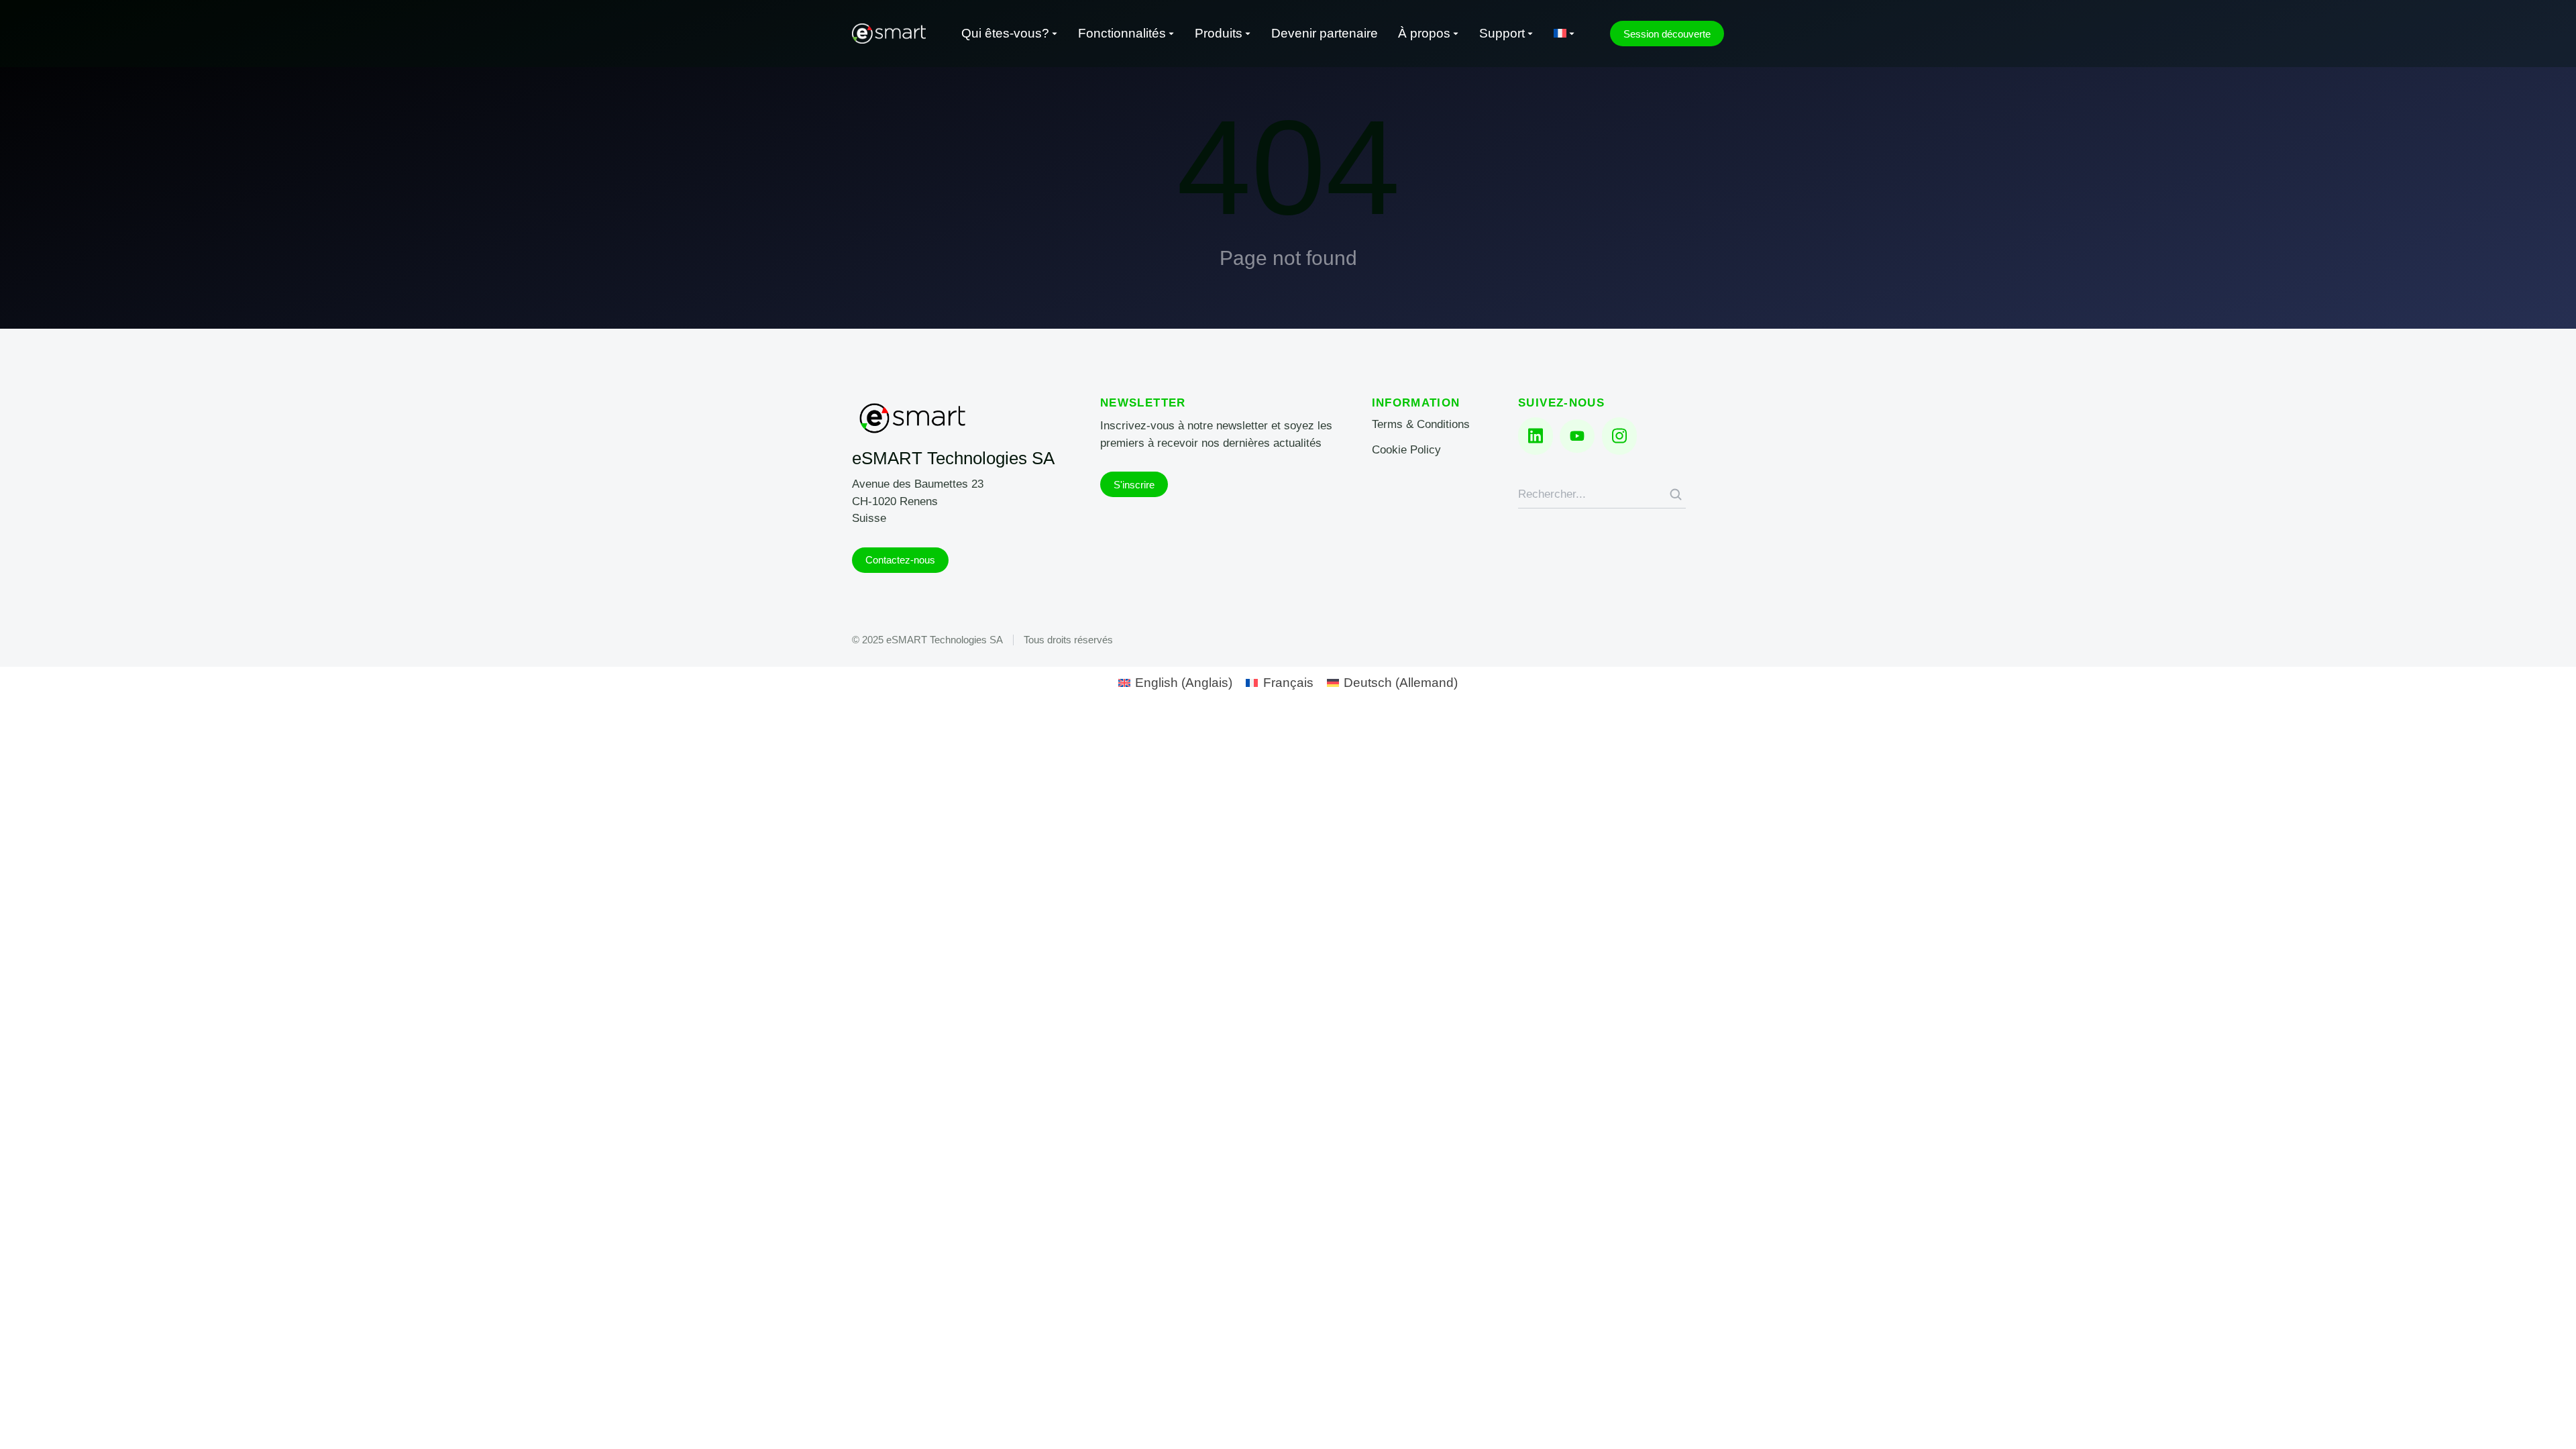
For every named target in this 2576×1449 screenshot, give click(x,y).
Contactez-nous (900, 560)
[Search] (1676, 494)
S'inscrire (1134, 485)
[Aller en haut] (2547, 1420)
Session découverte (1667, 34)
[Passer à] (1564, 34)
